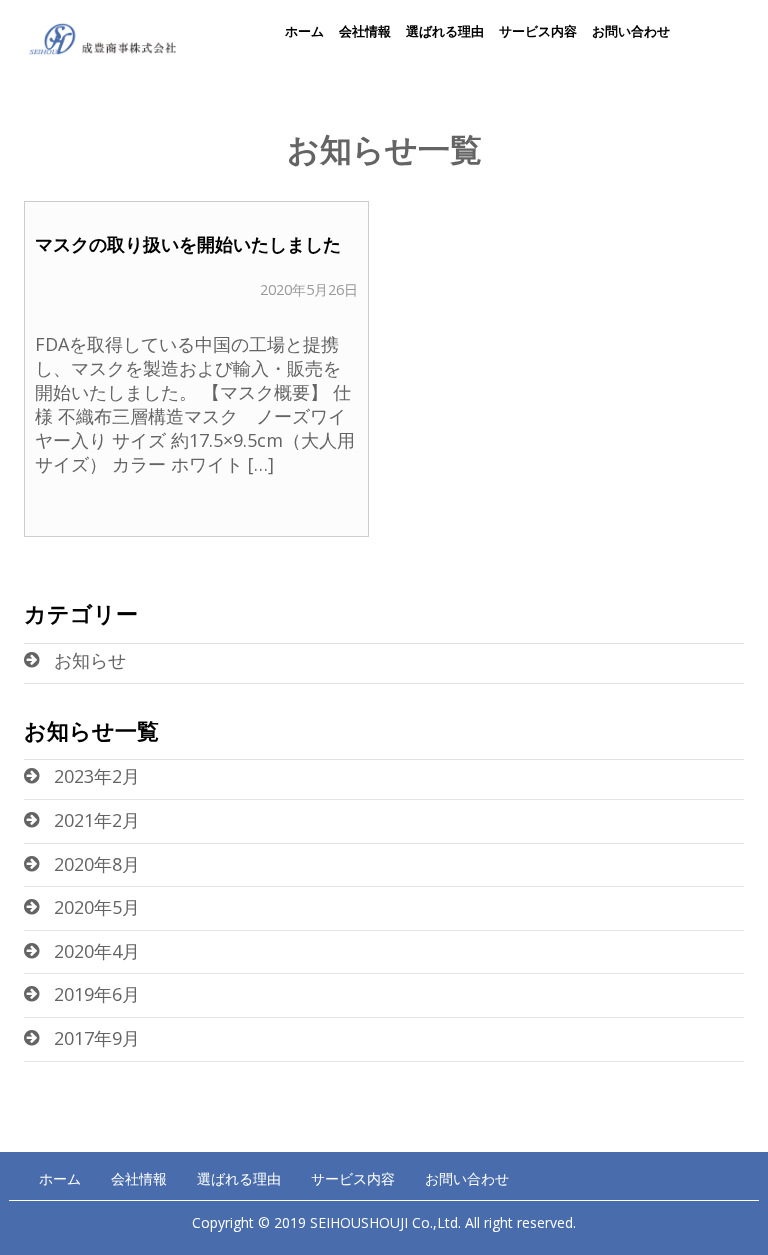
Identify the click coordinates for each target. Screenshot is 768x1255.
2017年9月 (97, 1038)
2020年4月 (97, 951)
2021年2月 (97, 820)
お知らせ (90, 660)
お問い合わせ (631, 31)
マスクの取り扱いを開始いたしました (188, 244)
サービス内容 (538, 31)
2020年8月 (97, 864)
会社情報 (365, 31)
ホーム (304, 31)
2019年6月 (97, 994)
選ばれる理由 (445, 31)
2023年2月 (97, 776)
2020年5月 (97, 907)
